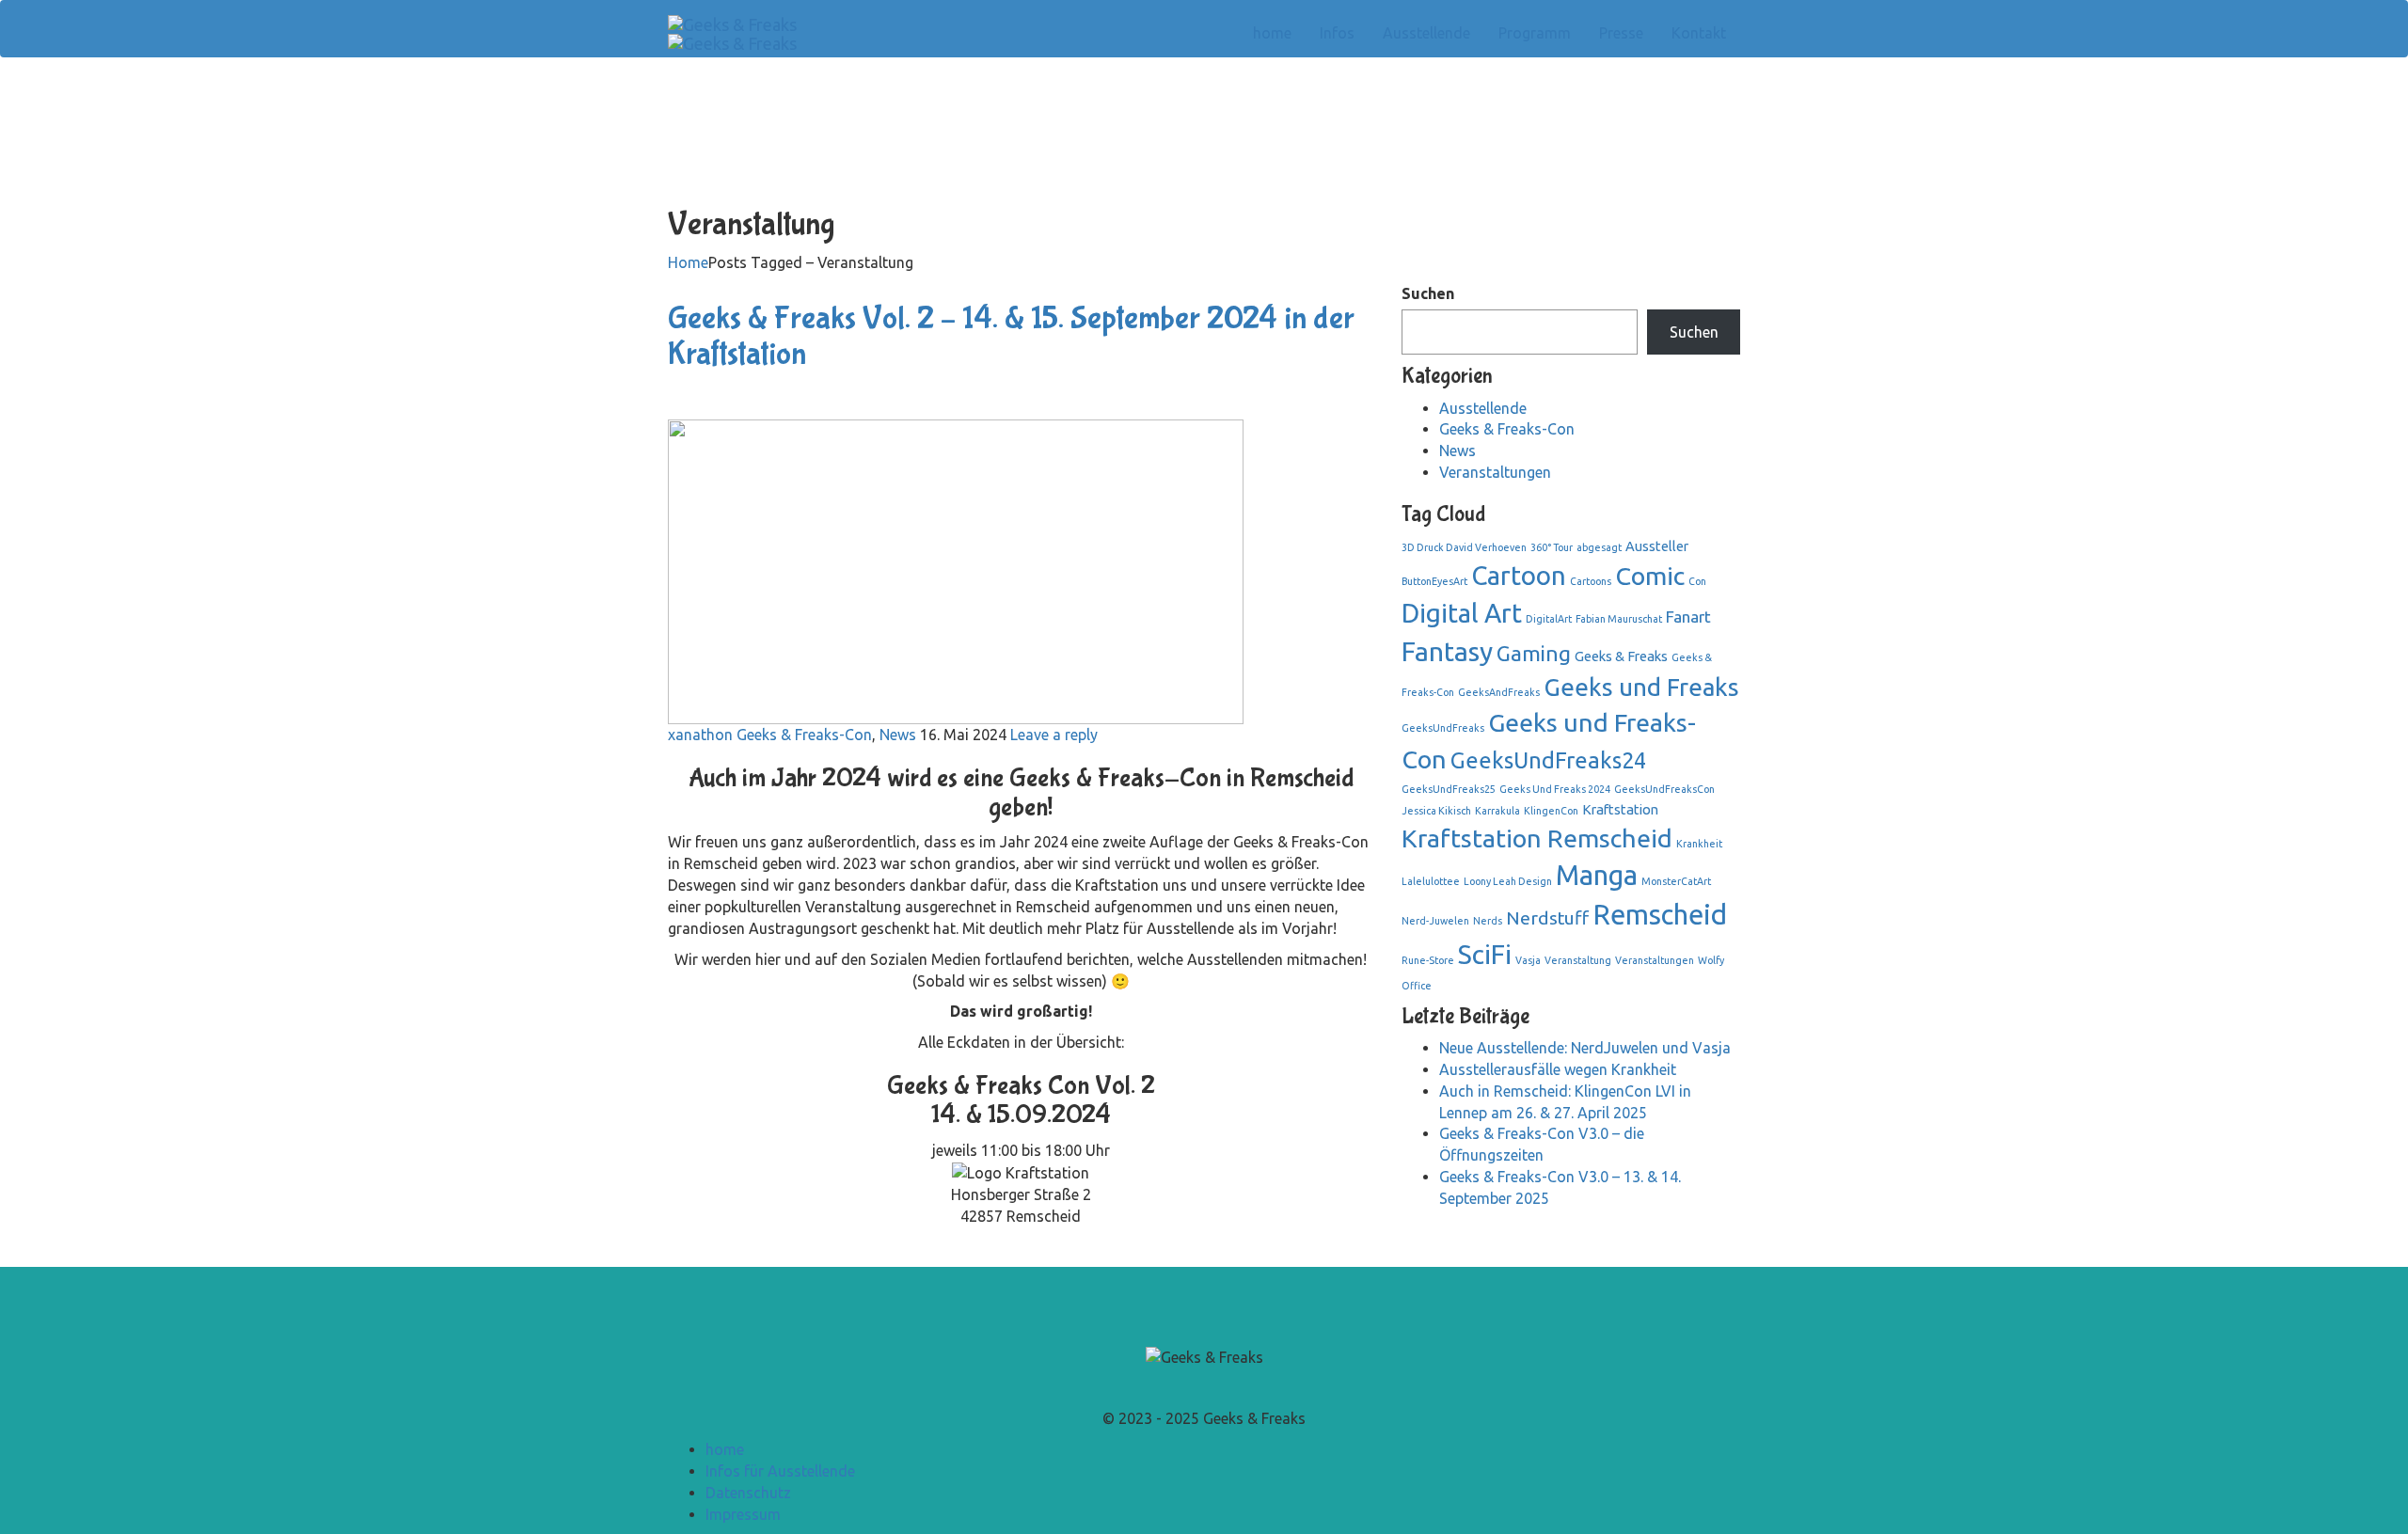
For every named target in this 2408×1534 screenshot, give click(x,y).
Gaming (1534, 653)
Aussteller (1657, 546)
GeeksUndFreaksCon (1664, 789)
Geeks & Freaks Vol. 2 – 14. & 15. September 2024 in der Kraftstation (1011, 336)
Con (1697, 581)
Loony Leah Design (1508, 881)
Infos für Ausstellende (780, 1471)
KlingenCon (1551, 811)
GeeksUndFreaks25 (1449, 789)
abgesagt (1599, 547)
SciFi (1485, 954)
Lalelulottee (1431, 881)
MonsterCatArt (1676, 881)
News (898, 735)
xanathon (700, 735)
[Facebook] (1193, 1387)
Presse (1621, 33)
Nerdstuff (1547, 918)
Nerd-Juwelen (1435, 921)
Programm (1535, 33)
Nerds (1488, 921)
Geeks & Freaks (1621, 656)
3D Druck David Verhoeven (1464, 547)
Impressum (743, 1514)
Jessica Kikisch (1436, 811)
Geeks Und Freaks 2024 (1555, 789)
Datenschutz (748, 1493)
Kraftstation (1620, 809)
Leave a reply (1054, 735)
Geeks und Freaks (1641, 687)
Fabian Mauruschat (1619, 619)
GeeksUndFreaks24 (1548, 760)
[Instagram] (1204, 1387)
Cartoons (1591, 581)
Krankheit (1699, 844)
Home (688, 262)
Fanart (1688, 617)
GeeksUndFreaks (1443, 728)
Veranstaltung (1578, 960)
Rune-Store (1428, 960)
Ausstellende (1426, 33)
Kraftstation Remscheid (1537, 838)
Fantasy (1447, 651)
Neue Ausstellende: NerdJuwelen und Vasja (1585, 1048)
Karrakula (1497, 811)
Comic (1650, 576)
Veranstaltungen (1495, 472)
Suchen (1428, 293)
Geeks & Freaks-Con (804, 735)
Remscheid (1660, 915)
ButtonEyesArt (1434, 581)
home (1272, 33)
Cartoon (1519, 575)
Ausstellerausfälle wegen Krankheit (1558, 1069)
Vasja (1528, 960)
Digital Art (1462, 613)
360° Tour (1552, 547)
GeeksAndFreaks (1499, 692)
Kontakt (1699, 33)
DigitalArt (1549, 619)
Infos (1337, 33)
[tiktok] (1215, 1387)
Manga (1597, 875)
